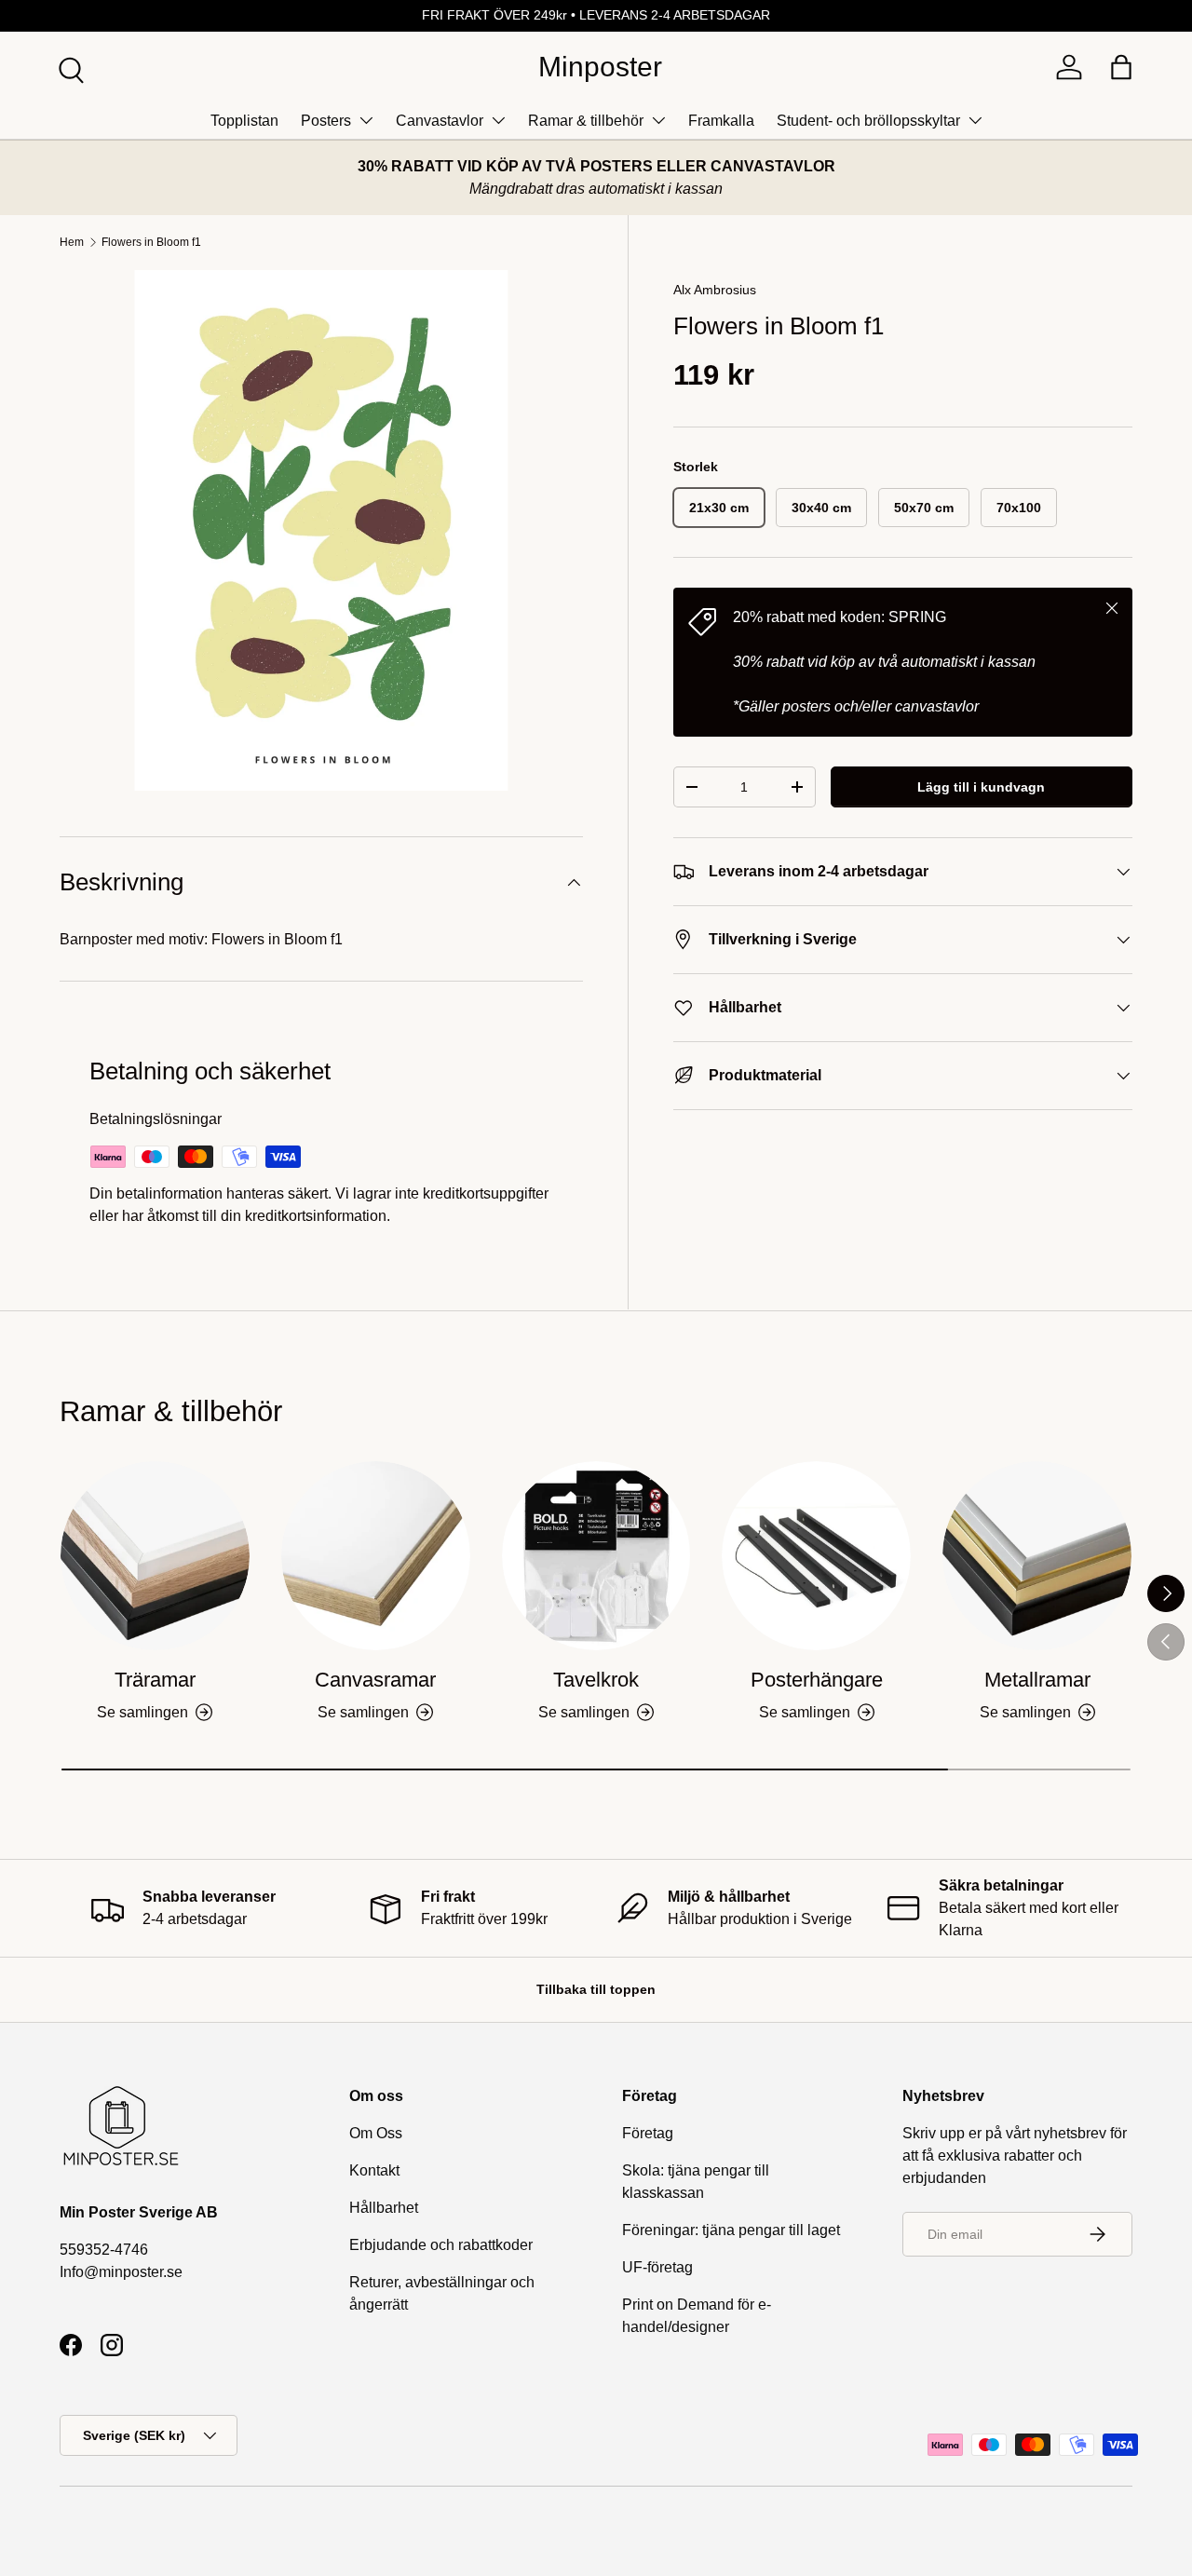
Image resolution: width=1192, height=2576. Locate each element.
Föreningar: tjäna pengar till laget (731, 2230)
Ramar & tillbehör (586, 121)
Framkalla (721, 121)
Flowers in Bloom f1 (151, 242)
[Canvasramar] (376, 1556)
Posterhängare (817, 1680)
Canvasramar (375, 1680)
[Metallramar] (1037, 1556)
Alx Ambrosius (715, 290)
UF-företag (657, 2267)
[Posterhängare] (816, 1556)
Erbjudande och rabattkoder (441, 2245)
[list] (321, 531)
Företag (648, 2133)
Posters (326, 121)
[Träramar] (155, 1556)
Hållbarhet (384, 2208)
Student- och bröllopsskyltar (868, 121)
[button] (1121, 67)
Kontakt (374, 2170)
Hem (72, 242)
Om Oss (376, 2133)
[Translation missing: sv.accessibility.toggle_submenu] (366, 120)
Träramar (155, 1680)
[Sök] (69, 68)
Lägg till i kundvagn (981, 787)
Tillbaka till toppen (596, 1989)
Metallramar (1037, 1680)
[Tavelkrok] (596, 1556)
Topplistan (244, 121)
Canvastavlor (440, 121)
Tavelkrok (596, 1680)
